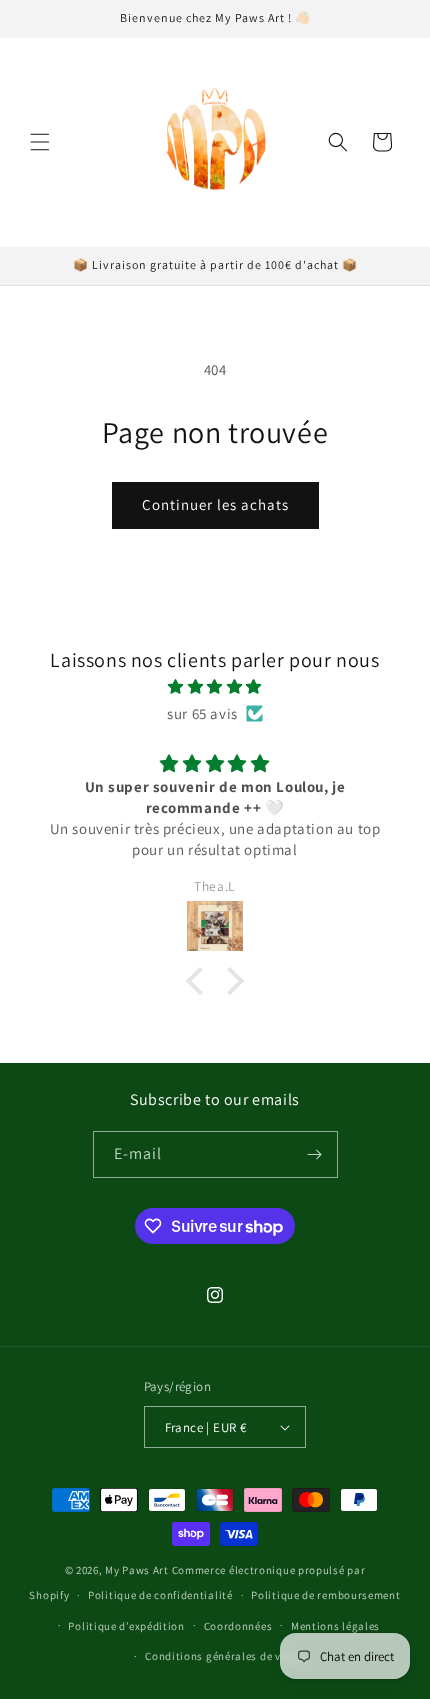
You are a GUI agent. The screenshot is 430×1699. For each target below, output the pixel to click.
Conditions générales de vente (224, 1656)
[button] (40, 142)
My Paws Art (137, 1570)
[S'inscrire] (315, 1154)
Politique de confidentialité (160, 1595)
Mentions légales (335, 1626)
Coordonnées (238, 1626)
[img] (215, 686)
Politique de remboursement (325, 1595)
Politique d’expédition (126, 1626)
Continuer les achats (215, 504)
